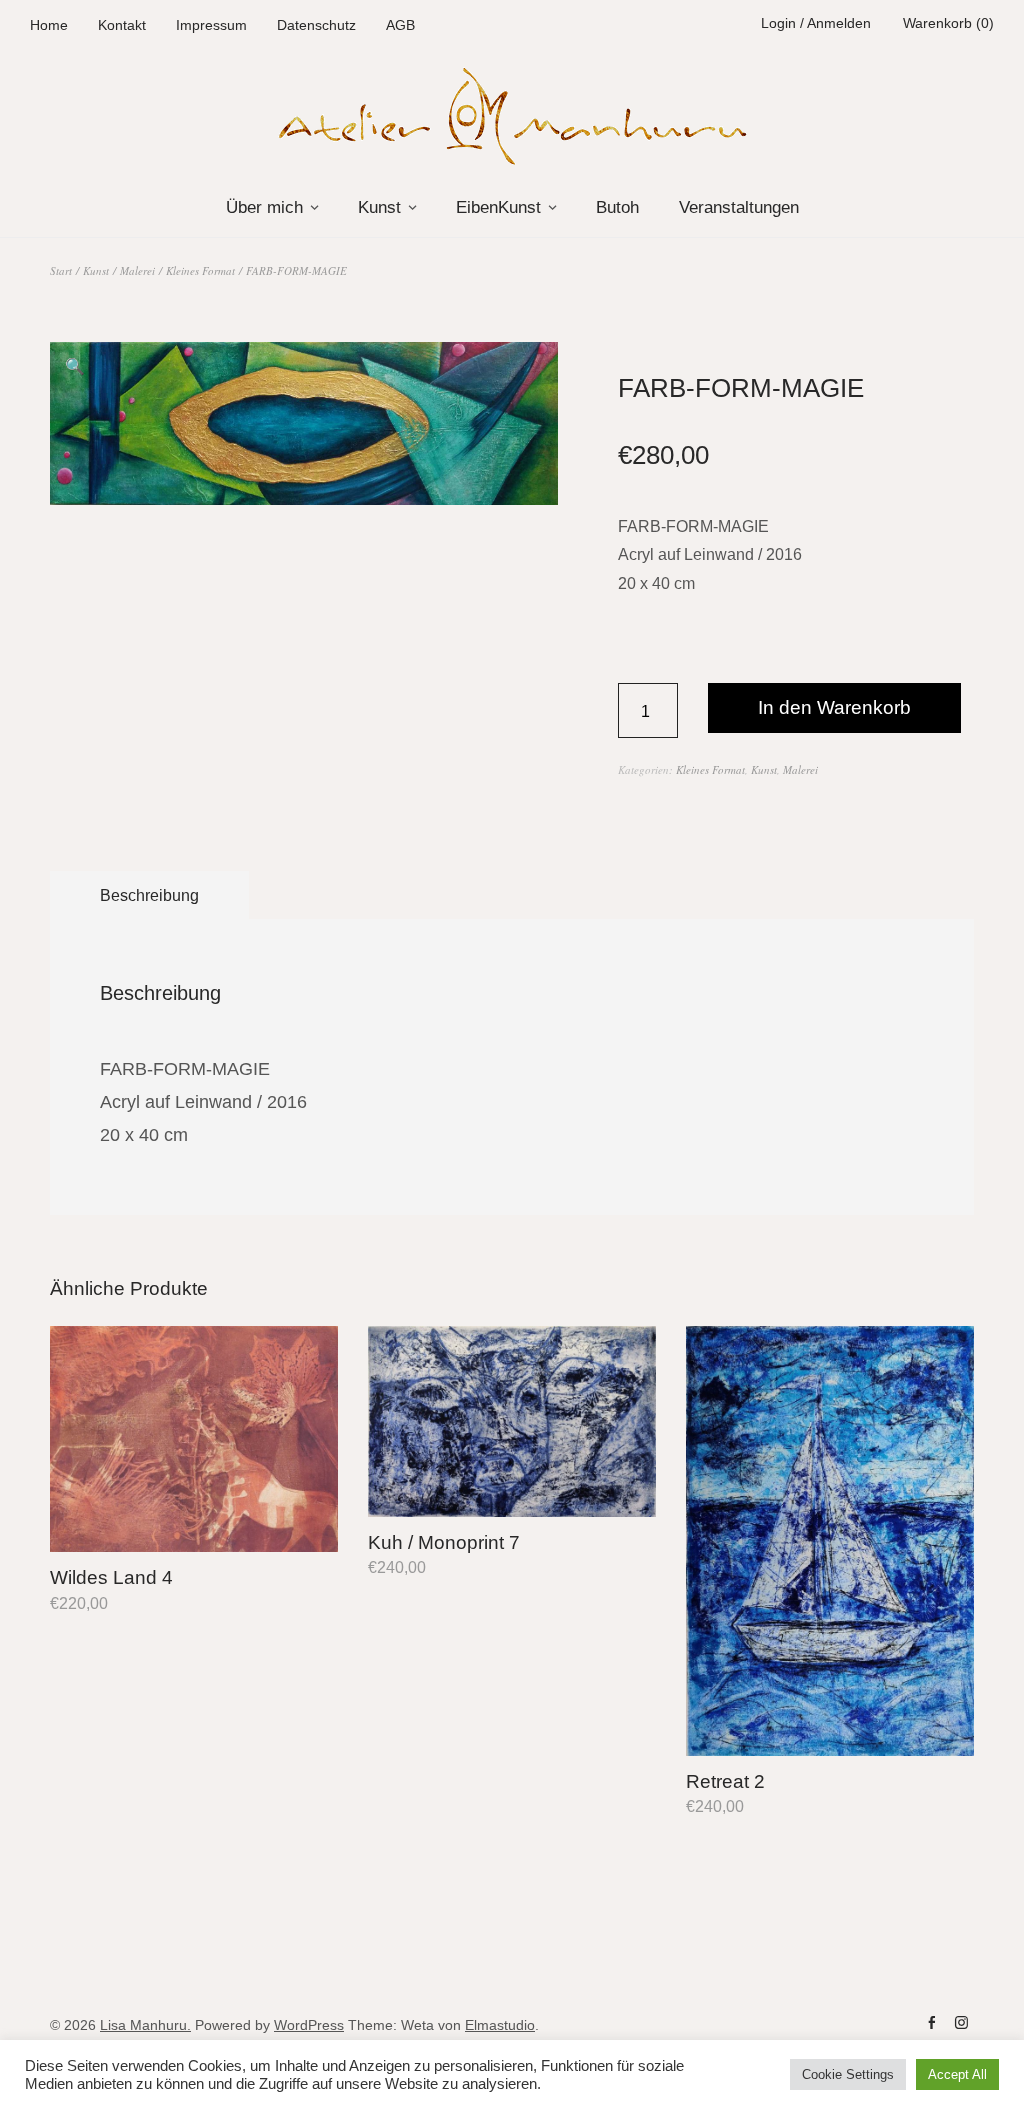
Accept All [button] (957, 2074)
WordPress (309, 2025)
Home (49, 25)
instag (961, 2023)
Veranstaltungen (739, 207)
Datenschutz (316, 25)
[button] (75, 367)
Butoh (617, 207)
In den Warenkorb (834, 707)
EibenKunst (498, 207)
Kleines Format (200, 270)
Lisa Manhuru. (145, 2025)
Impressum (211, 25)
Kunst (379, 207)
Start (61, 270)
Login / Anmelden (816, 23)
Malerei (137, 270)
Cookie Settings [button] (848, 2074)
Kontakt (122, 25)
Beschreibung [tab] (149, 895)
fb (931, 2023)
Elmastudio (500, 2025)
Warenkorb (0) (948, 23)
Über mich (264, 207)
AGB (400, 25)
